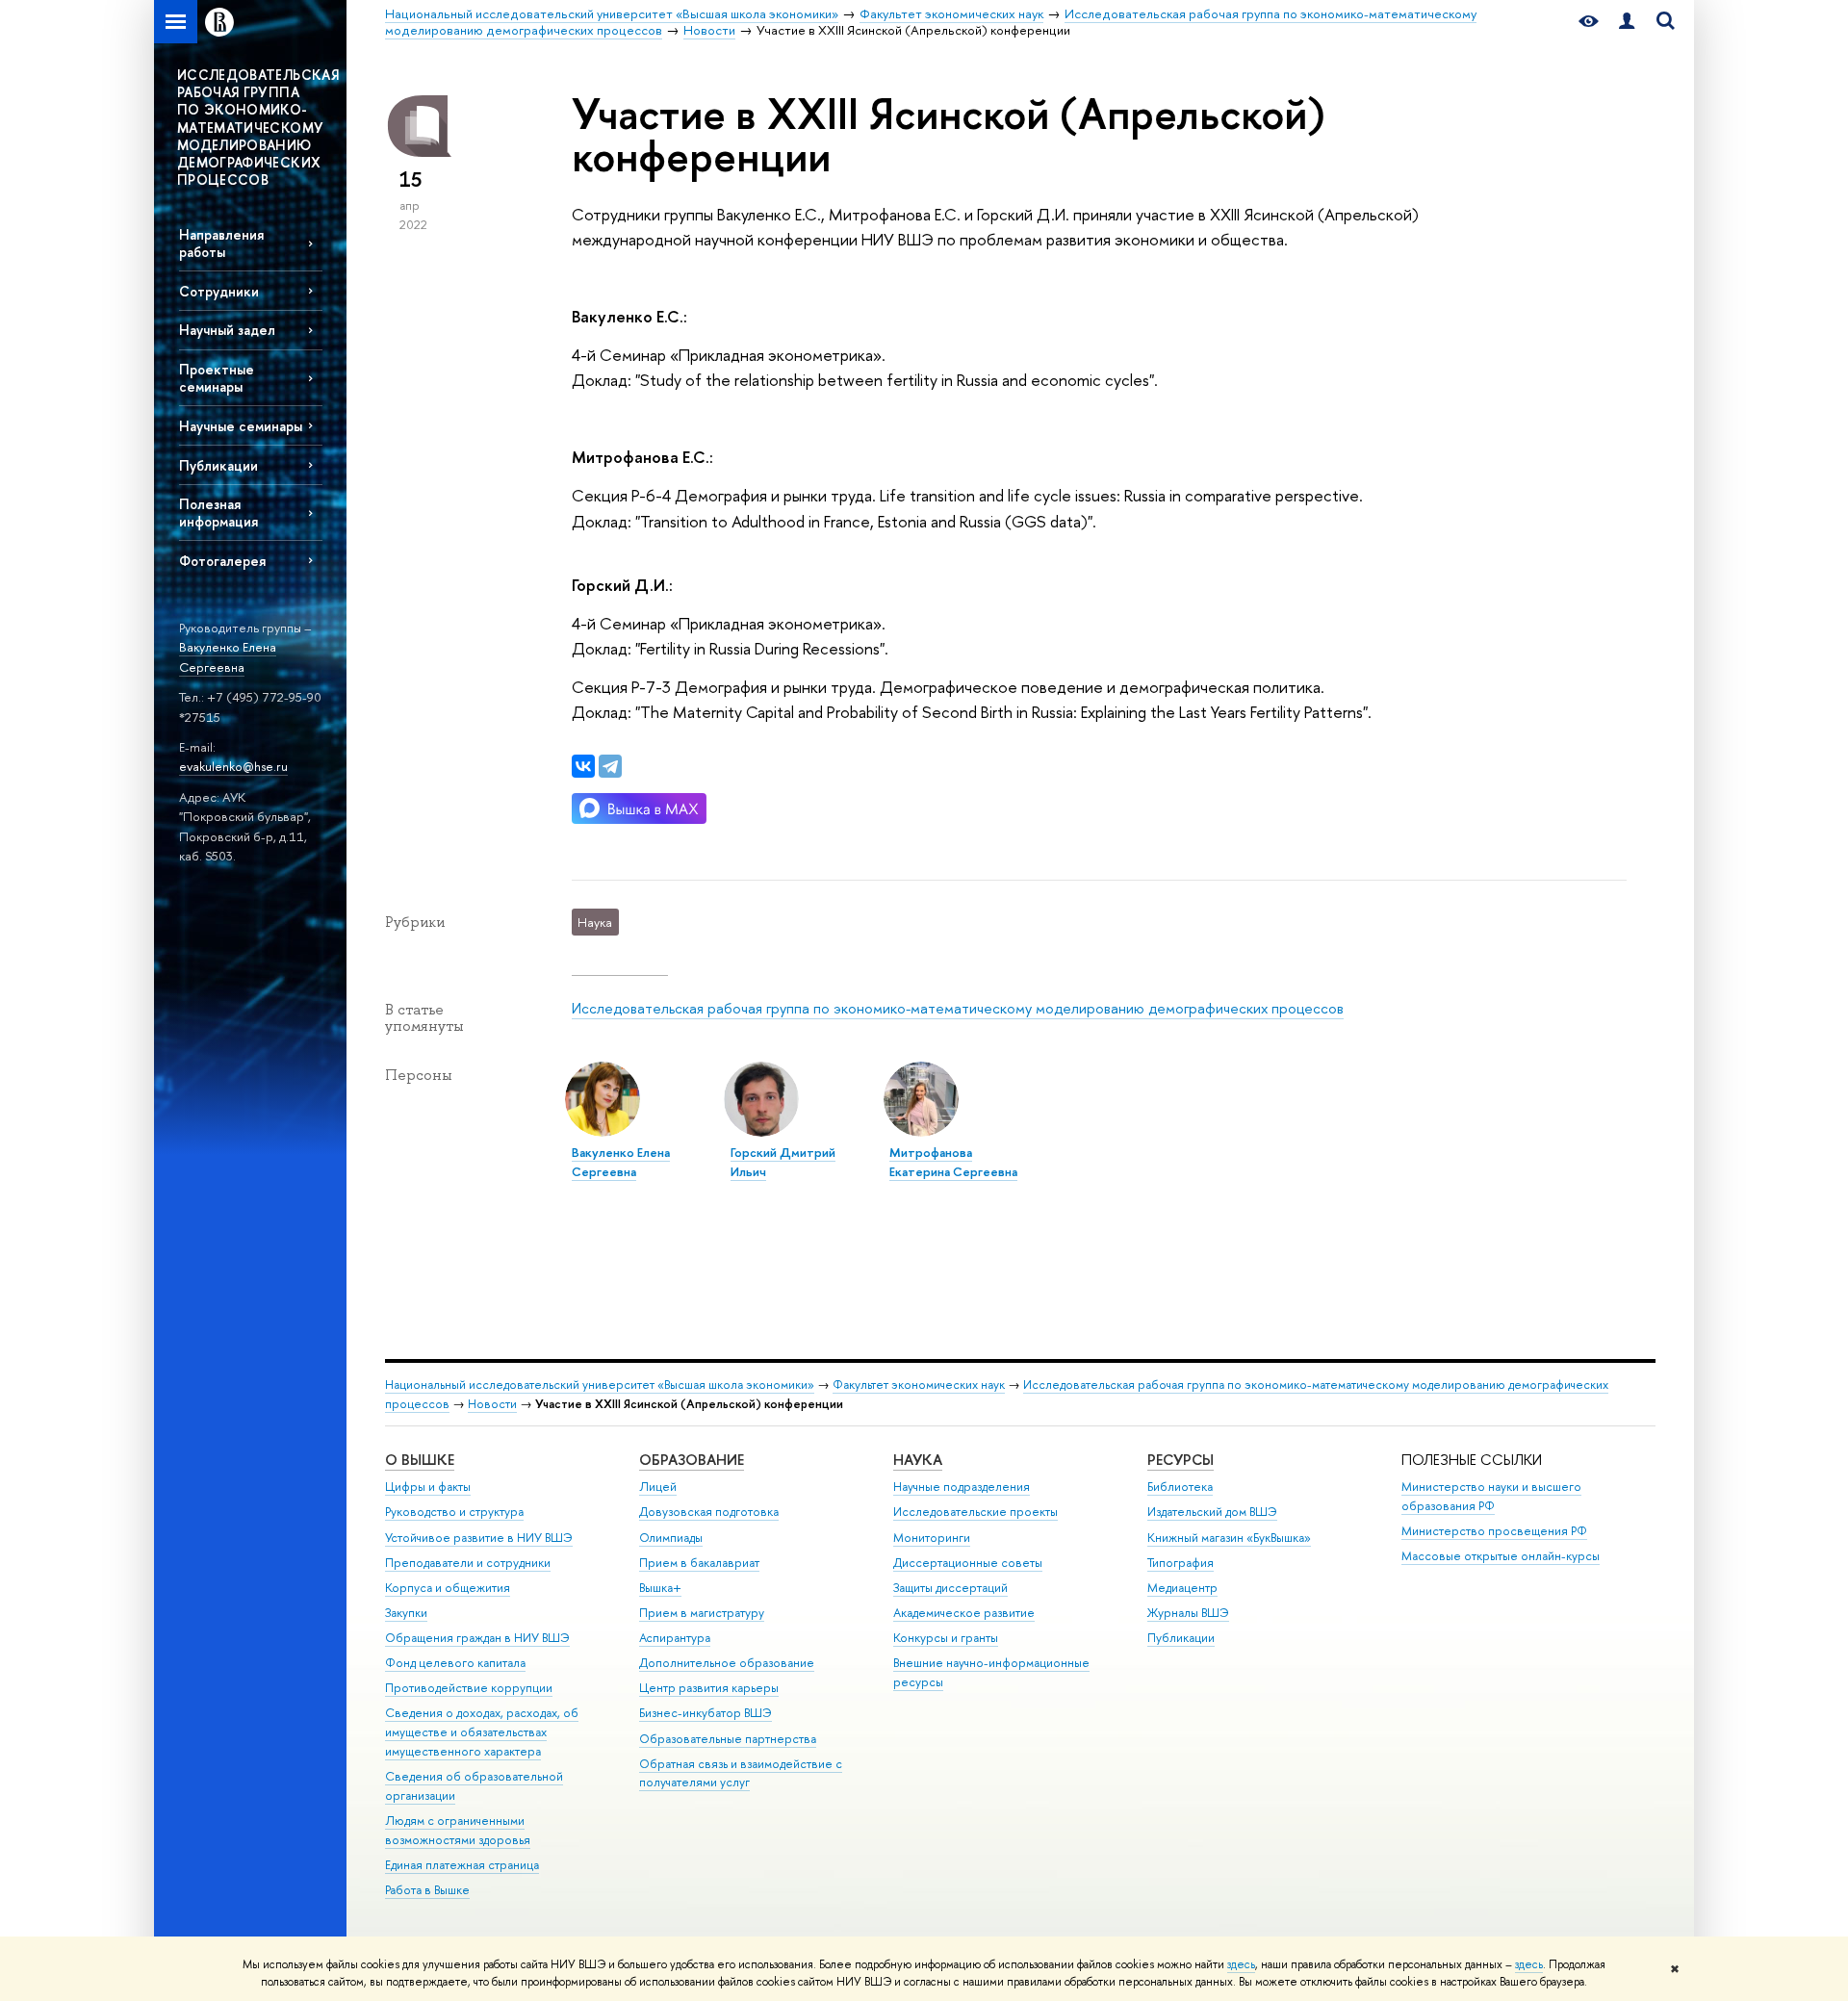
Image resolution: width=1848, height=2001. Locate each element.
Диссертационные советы (968, 1563)
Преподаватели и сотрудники (468, 1563)
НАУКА (918, 1460)
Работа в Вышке (427, 1890)
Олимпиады (671, 1538)
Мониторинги (932, 1538)
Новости (492, 1404)
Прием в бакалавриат (699, 1563)
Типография (1181, 1563)
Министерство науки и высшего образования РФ (1491, 1496)
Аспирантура (675, 1638)
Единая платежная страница (462, 1865)
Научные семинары (241, 426)
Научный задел (227, 330)
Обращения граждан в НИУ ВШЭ (477, 1638)
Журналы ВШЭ (1188, 1613)
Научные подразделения (962, 1487)
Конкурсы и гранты (946, 1638)
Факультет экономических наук (919, 1385)
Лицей (658, 1487)
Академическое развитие (964, 1613)
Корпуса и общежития (448, 1588)
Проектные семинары (217, 377)
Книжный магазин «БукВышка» (1229, 1538)
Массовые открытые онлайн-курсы (1501, 1556)
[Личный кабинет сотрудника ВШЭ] (1627, 22)
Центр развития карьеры (709, 1688)
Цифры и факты (428, 1487)
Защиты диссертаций (950, 1588)
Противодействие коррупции (469, 1688)
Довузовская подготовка (709, 1512)
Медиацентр (1182, 1588)
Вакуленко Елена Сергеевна (228, 657)
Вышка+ (660, 1588)
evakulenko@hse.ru (233, 766)
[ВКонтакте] (583, 766)
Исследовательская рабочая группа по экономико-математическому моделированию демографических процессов (958, 1008)
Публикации (218, 465)
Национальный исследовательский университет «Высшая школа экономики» (600, 1385)
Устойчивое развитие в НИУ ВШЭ (479, 1538)
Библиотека (1180, 1487)
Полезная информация (218, 512)
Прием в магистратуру (702, 1613)
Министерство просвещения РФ (1494, 1531)
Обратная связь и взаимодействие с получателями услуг (741, 1773)
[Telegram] (610, 766)
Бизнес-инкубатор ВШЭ (706, 1713)
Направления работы (221, 243)
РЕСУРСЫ (1181, 1460)
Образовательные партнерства (728, 1739)
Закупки (406, 1613)
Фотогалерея (222, 561)
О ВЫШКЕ (420, 1460)
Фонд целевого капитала (455, 1663)
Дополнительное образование (727, 1663)
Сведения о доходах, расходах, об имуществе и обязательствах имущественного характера (482, 1732)
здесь (1241, 1964)
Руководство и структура (454, 1512)
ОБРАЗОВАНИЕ (692, 1460)
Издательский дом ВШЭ (1212, 1512)
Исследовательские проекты (975, 1512)
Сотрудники (219, 291)
